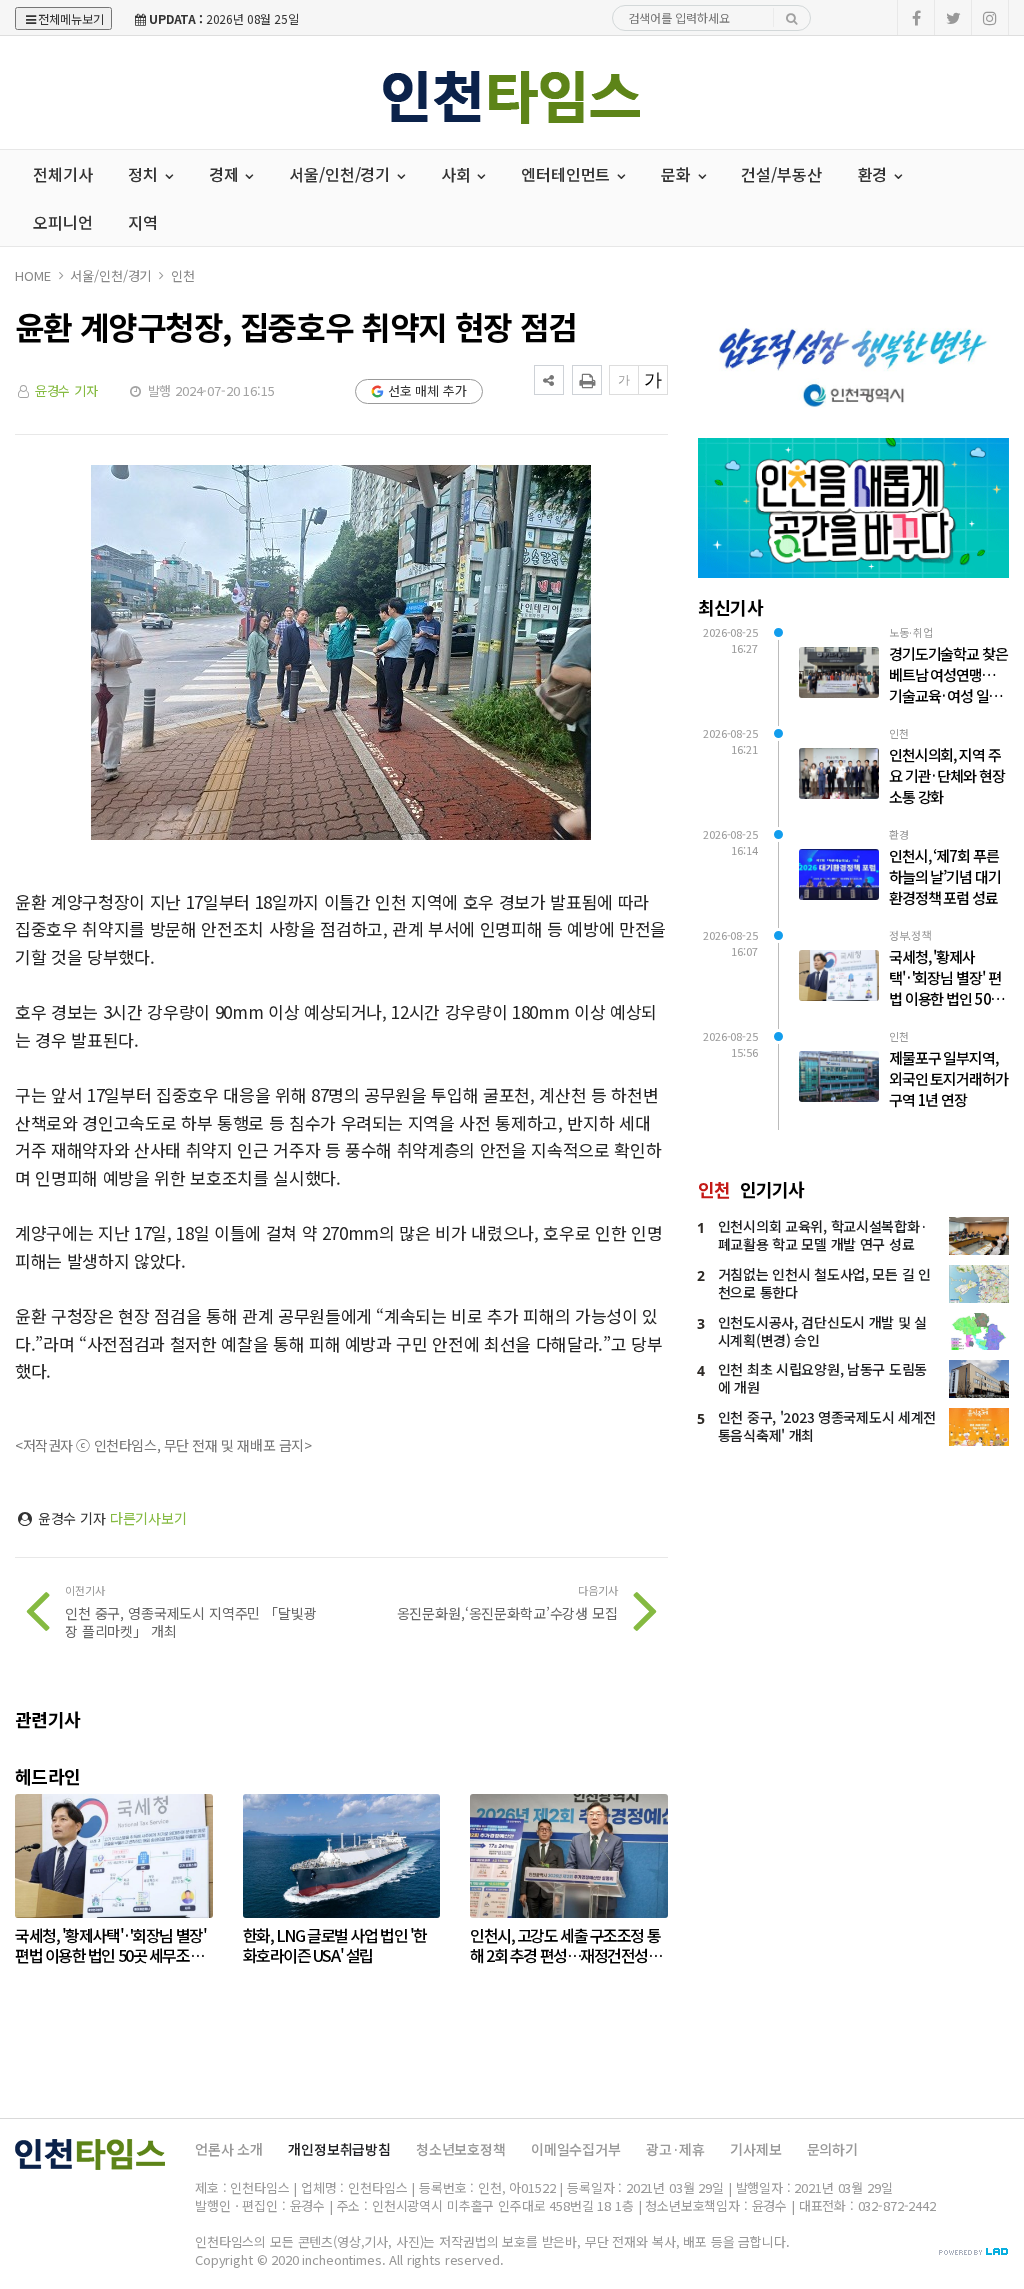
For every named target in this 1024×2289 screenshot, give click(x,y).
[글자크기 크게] (653, 380)
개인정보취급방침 (339, 2149)
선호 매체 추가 (427, 390)
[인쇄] (587, 380)
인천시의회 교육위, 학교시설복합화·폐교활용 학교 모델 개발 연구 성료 (823, 1235)
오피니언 (62, 222)
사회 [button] (458, 174)
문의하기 (832, 2149)
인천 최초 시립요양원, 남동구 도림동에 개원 (822, 1378)
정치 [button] (145, 174)
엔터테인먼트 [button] (567, 174)
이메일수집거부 (576, 2149)
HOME (32, 275)
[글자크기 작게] (624, 380)
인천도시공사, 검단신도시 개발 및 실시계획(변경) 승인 (822, 1331)
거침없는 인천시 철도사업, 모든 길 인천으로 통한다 (824, 1283)
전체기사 (62, 174)
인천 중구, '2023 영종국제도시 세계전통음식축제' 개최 (827, 1426)
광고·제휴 (675, 2149)
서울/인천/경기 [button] (341, 174)
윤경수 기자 (66, 390)
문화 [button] (678, 174)
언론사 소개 (229, 2149)
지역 (143, 222)
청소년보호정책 (461, 2149)
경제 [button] (226, 174)
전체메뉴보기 (71, 18)
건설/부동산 (781, 174)
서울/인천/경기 (110, 275)
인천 (183, 275)
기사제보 (755, 2149)
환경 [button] (875, 174)
